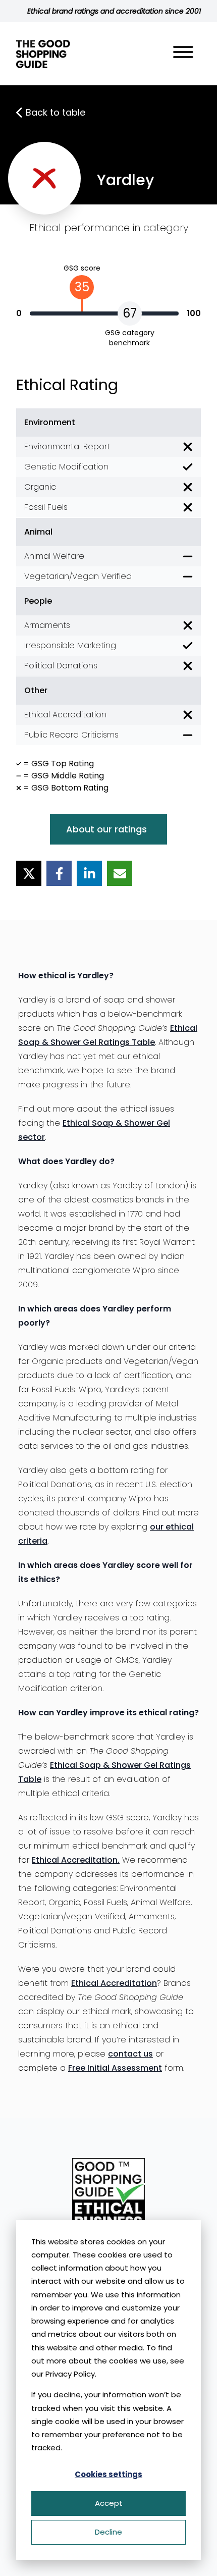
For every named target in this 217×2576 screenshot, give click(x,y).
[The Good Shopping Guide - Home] (43, 54)
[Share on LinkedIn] (89, 873)
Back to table (56, 112)
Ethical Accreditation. (76, 1860)
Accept (109, 2503)
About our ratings (106, 829)
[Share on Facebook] (59, 873)
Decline (108, 2532)
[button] (183, 54)
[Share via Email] (120, 873)
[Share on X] (29, 873)
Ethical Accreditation (114, 1983)
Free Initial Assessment (115, 2068)
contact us (130, 2054)
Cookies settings (108, 2474)
